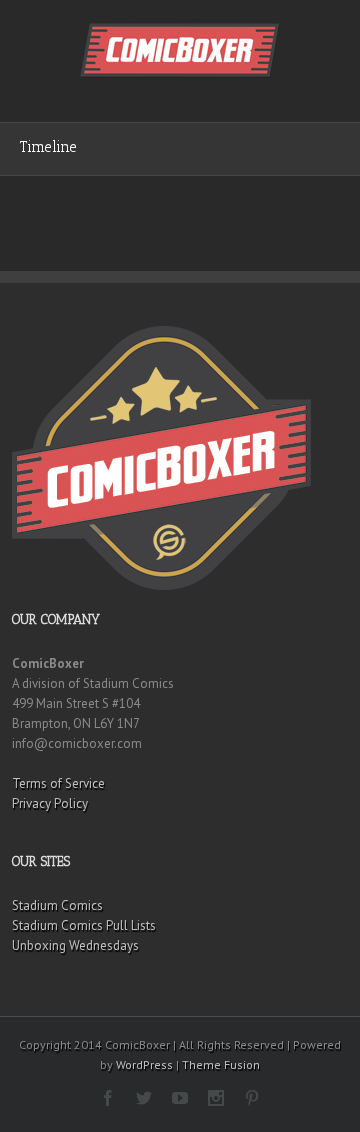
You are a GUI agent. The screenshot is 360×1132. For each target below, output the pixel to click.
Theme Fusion (221, 1064)
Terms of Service (58, 783)
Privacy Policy (50, 803)
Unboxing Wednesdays (75, 945)
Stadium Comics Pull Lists (84, 925)
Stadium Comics (57, 905)
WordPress (144, 1064)
